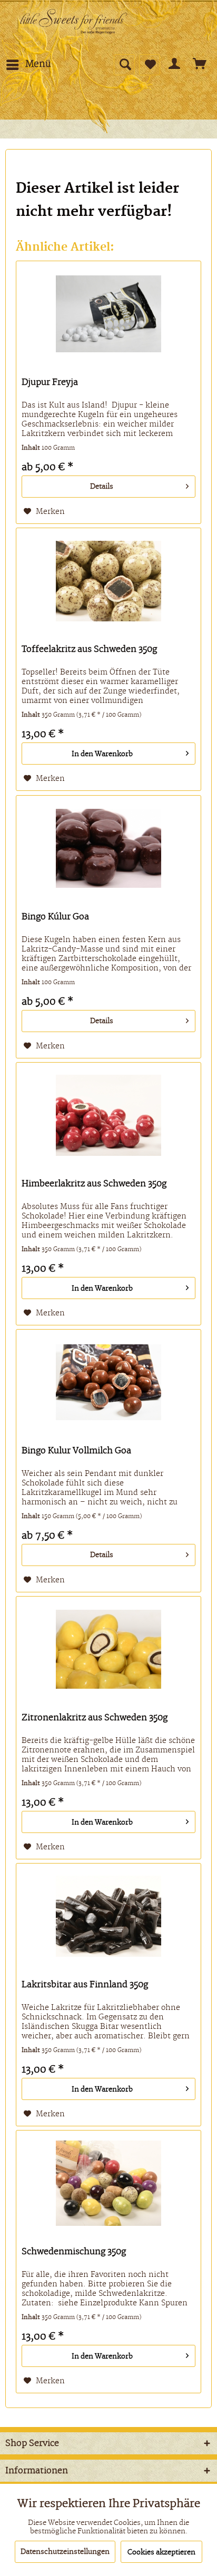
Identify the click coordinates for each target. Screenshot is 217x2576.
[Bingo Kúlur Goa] (108, 848)
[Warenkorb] (200, 65)
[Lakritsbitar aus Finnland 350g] (108, 1916)
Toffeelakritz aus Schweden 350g (89, 649)
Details (102, 487)
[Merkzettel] (150, 65)
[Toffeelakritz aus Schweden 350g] (108, 581)
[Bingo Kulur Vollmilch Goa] (108, 1382)
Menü (38, 64)
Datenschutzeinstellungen (65, 2552)
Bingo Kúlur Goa (55, 917)
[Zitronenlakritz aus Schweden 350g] (108, 1649)
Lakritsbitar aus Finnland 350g (85, 1985)
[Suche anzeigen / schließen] (124, 65)
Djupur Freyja (50, 382)
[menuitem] (28, 65)
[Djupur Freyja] (108, 314)
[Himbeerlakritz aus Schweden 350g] (108, 1115)
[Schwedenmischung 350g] (108, 2183)
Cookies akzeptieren (161, 2552)
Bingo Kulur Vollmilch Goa (76, 1451)
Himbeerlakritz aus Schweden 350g (94, 1184)
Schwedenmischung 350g (74, 2252)
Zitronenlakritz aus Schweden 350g (95, 1718)
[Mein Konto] (175, 65)
